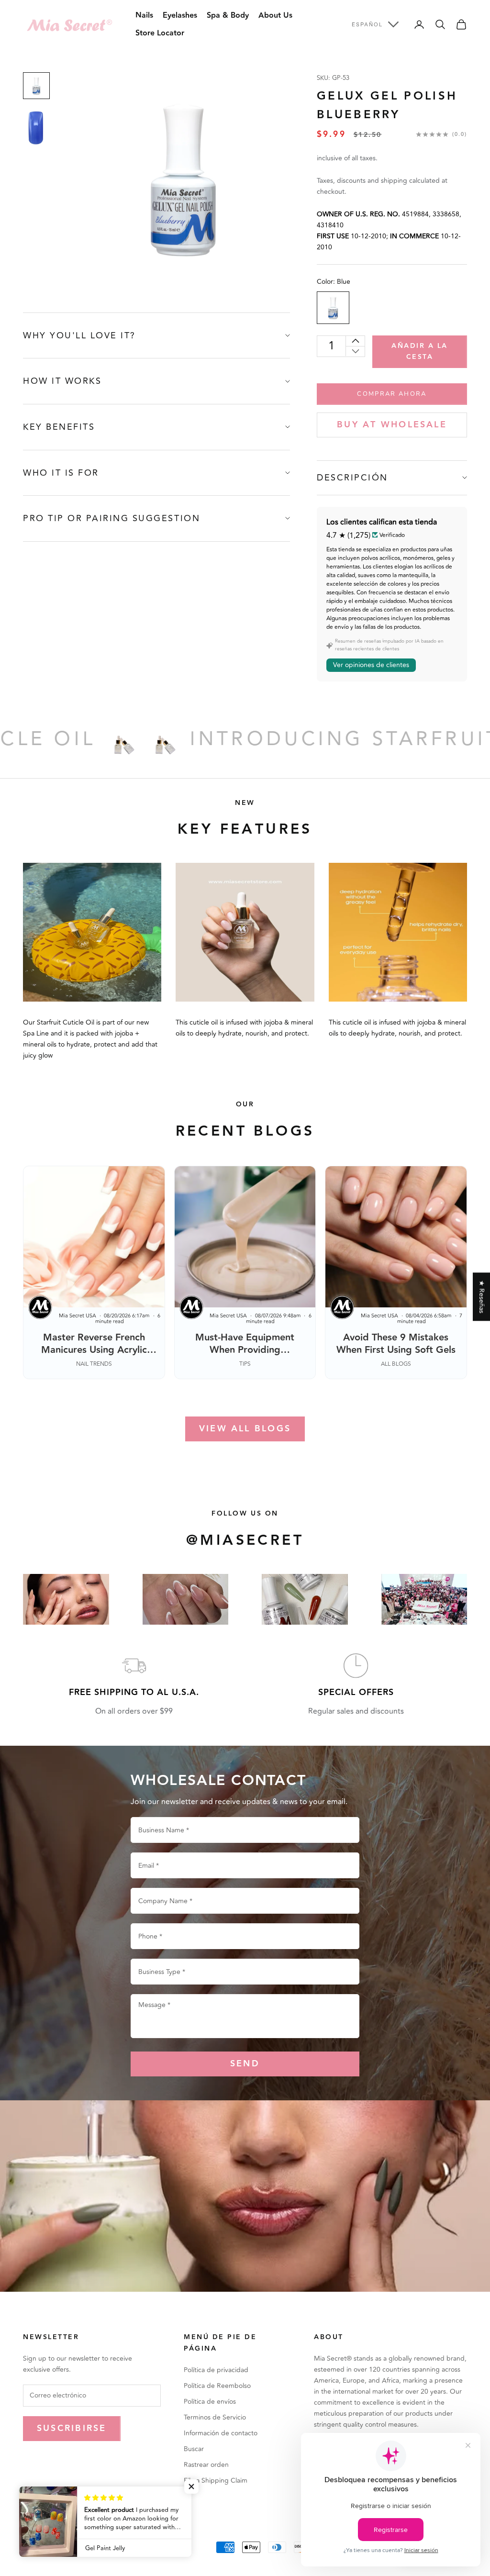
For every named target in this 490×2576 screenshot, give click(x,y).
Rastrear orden (206, 2465)
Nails (144, 16)
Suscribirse (72, 2428)
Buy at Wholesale (392, 425)
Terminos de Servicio (215, 2417)
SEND (245, 2064)
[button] (191, 2487)
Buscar (194, 2449)
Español (367, 24)
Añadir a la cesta (420, 351)
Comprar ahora (392, 394)
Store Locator (160, 33)
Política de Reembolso (217, 2386)
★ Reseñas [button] (482, 1297)
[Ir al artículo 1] (36, 86)
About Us (275, 16)
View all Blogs (245, 1429)
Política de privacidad (216, 2370)
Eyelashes (180, 16)
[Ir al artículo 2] (36, 128)
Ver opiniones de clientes (371, 665)
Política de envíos (210, 2402)
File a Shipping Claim (216, 2481)
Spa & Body (228, 16)
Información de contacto (221, 2433)
